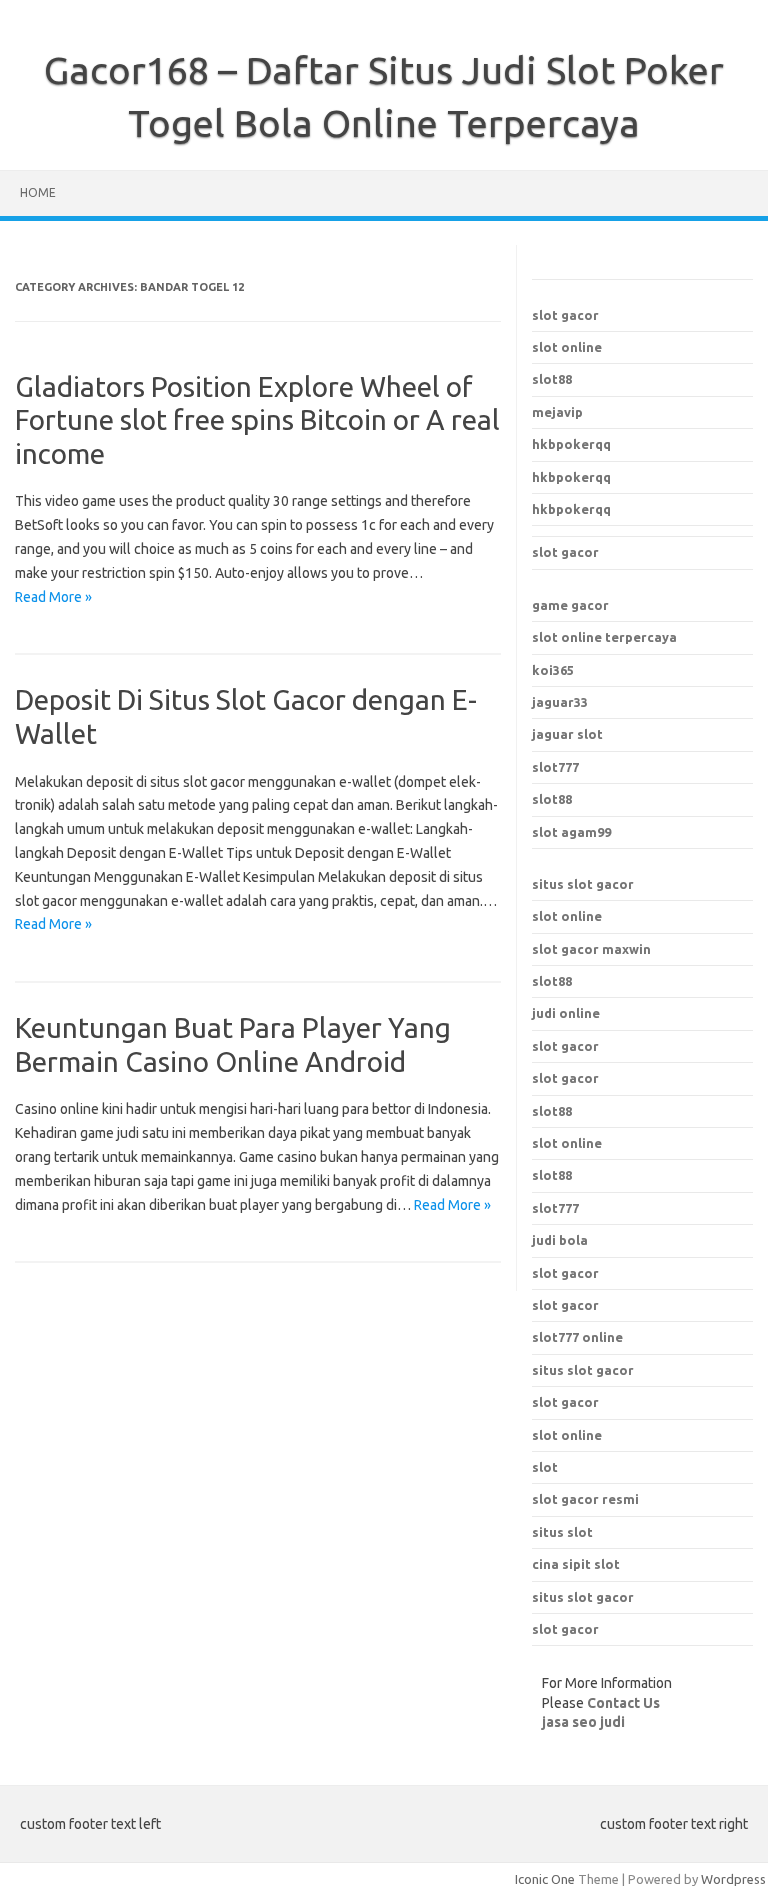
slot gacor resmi (585, 1499)
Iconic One (545, 1879)
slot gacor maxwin (591, 949)
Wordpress (733, 1879)
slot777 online (577, 1337)
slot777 (555, 767)
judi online (566, 1013)
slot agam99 (571, 832)
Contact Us (623, 1703)
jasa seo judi (583, 1722)
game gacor (570, 605)
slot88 (552, 379)
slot (545, 1467)
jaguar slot (567, 734)
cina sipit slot (576, 1564)
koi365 (553, 670)
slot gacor (565, 315)
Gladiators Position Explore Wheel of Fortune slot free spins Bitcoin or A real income (257, 420)
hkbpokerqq (571, 444)
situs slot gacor (583, 884)
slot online (567, 347)
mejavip (557, 412)
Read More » (53, 597)
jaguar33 (560, 702)
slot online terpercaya (604, 637)
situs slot (562, 1532)
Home (38, 192)
